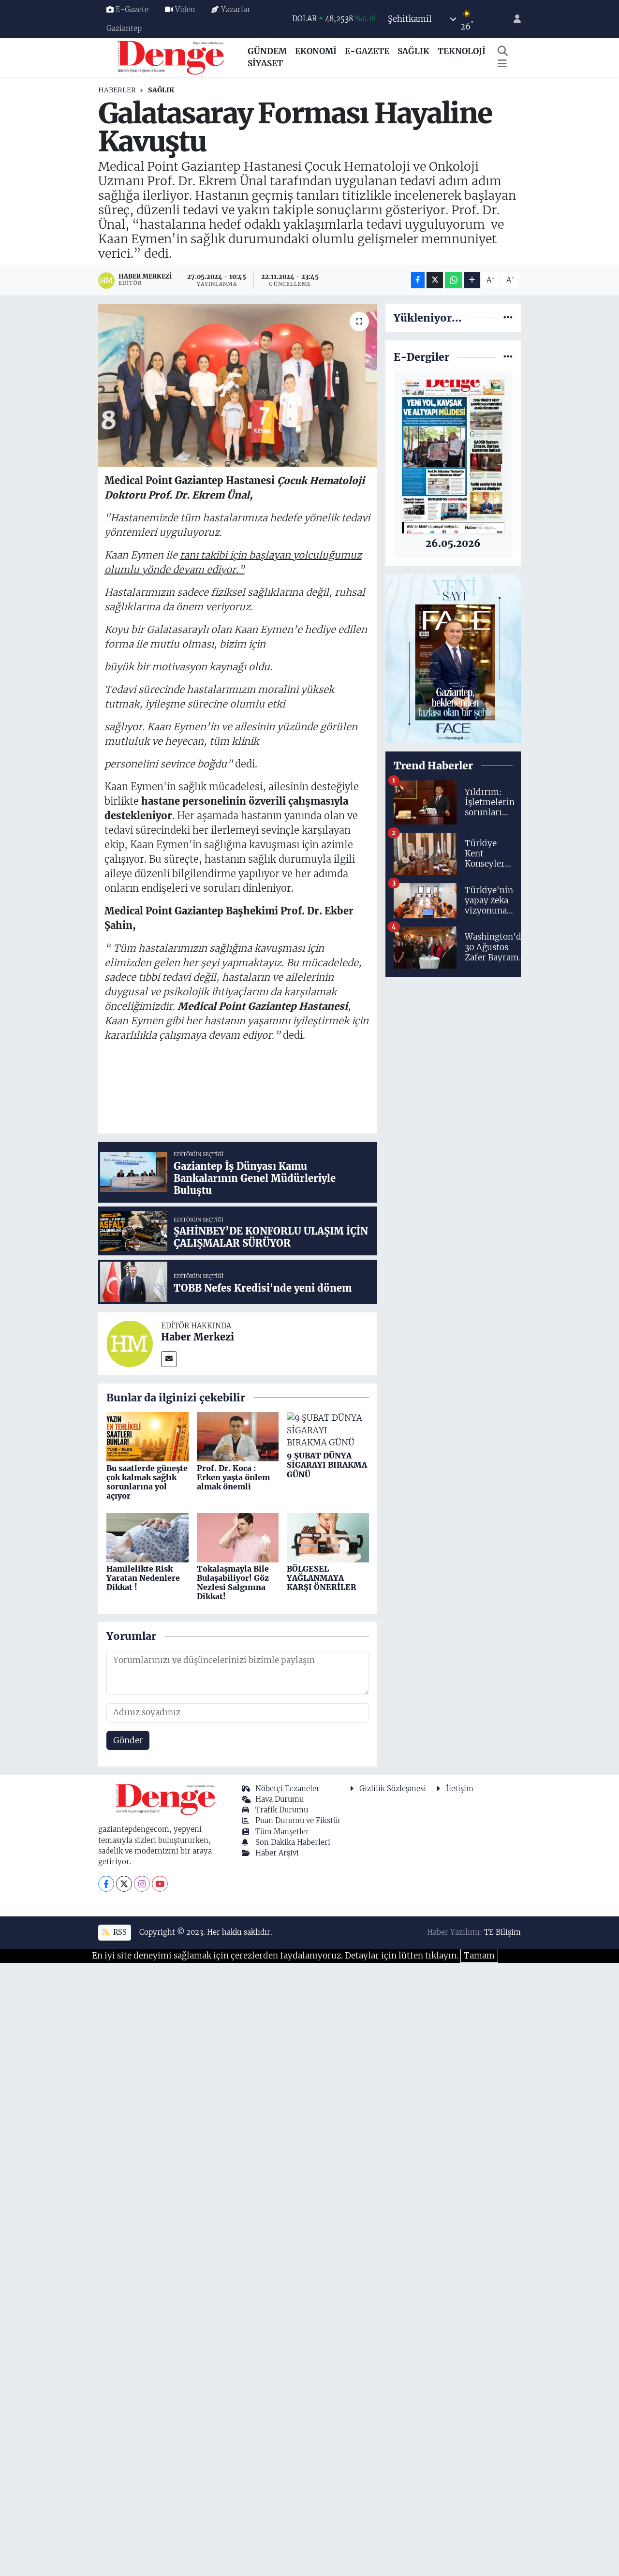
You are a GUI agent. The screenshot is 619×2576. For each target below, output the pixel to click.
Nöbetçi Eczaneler (287, 1788)
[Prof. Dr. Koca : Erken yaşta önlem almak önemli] (238, 1436)
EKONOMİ (316, 51)
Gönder (128, 1740)
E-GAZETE (367, 51)
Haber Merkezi (198, 1337)
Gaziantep (124, 28)
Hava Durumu (280, 1799)
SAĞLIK (413, 51)
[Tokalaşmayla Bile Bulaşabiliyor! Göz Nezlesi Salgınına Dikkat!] (238, 1537)
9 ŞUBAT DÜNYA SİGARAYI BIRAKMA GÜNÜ (327, 1465)
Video (185, 9)
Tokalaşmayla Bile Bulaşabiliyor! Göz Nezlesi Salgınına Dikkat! (233, 1583)
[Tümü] (508, 318)
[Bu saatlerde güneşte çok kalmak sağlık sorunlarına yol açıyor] (147, 1436)
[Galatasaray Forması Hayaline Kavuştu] (238, 385)
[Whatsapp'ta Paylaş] (453, 280)
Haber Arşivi (277, 1853)
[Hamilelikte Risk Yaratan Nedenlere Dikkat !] (147, 1537)
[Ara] (503, 52)
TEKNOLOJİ (462, 51)
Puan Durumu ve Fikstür (298, 1820)
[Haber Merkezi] (130, 1343)
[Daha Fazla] (472, 280)
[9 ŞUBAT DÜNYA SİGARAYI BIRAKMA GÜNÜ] (328, 1430)
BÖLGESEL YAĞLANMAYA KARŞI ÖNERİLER (322, 1578)
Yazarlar (236, 9)
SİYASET (265, 63)
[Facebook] (106, 1884)
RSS (119, 1932)
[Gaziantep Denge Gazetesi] (171, 57)
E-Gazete (132, 9)
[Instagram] (142, 1884)
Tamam (479, 1956)
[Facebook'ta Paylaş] (418, 280)
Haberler (117, 90)
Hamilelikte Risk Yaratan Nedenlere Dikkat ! (143, 1578)
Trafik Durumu (282, 1810)
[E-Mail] (169, 1359)
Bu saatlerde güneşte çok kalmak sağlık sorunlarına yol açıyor (147, 1482)
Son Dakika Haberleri (293, 1842)
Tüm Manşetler (282, 1832)
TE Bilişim (502, 1932)
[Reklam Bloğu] (453, 658)
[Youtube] (160, 1884)
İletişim (460, 1788)
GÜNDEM (267, 51)
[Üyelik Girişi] (513, 19)
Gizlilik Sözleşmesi (393, 1788)
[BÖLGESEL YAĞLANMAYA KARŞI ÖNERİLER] (328, 1537)
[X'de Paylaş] (435, 280)
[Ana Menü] (502, 64)
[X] (124, 1884)
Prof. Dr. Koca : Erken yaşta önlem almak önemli (233, 1477)
